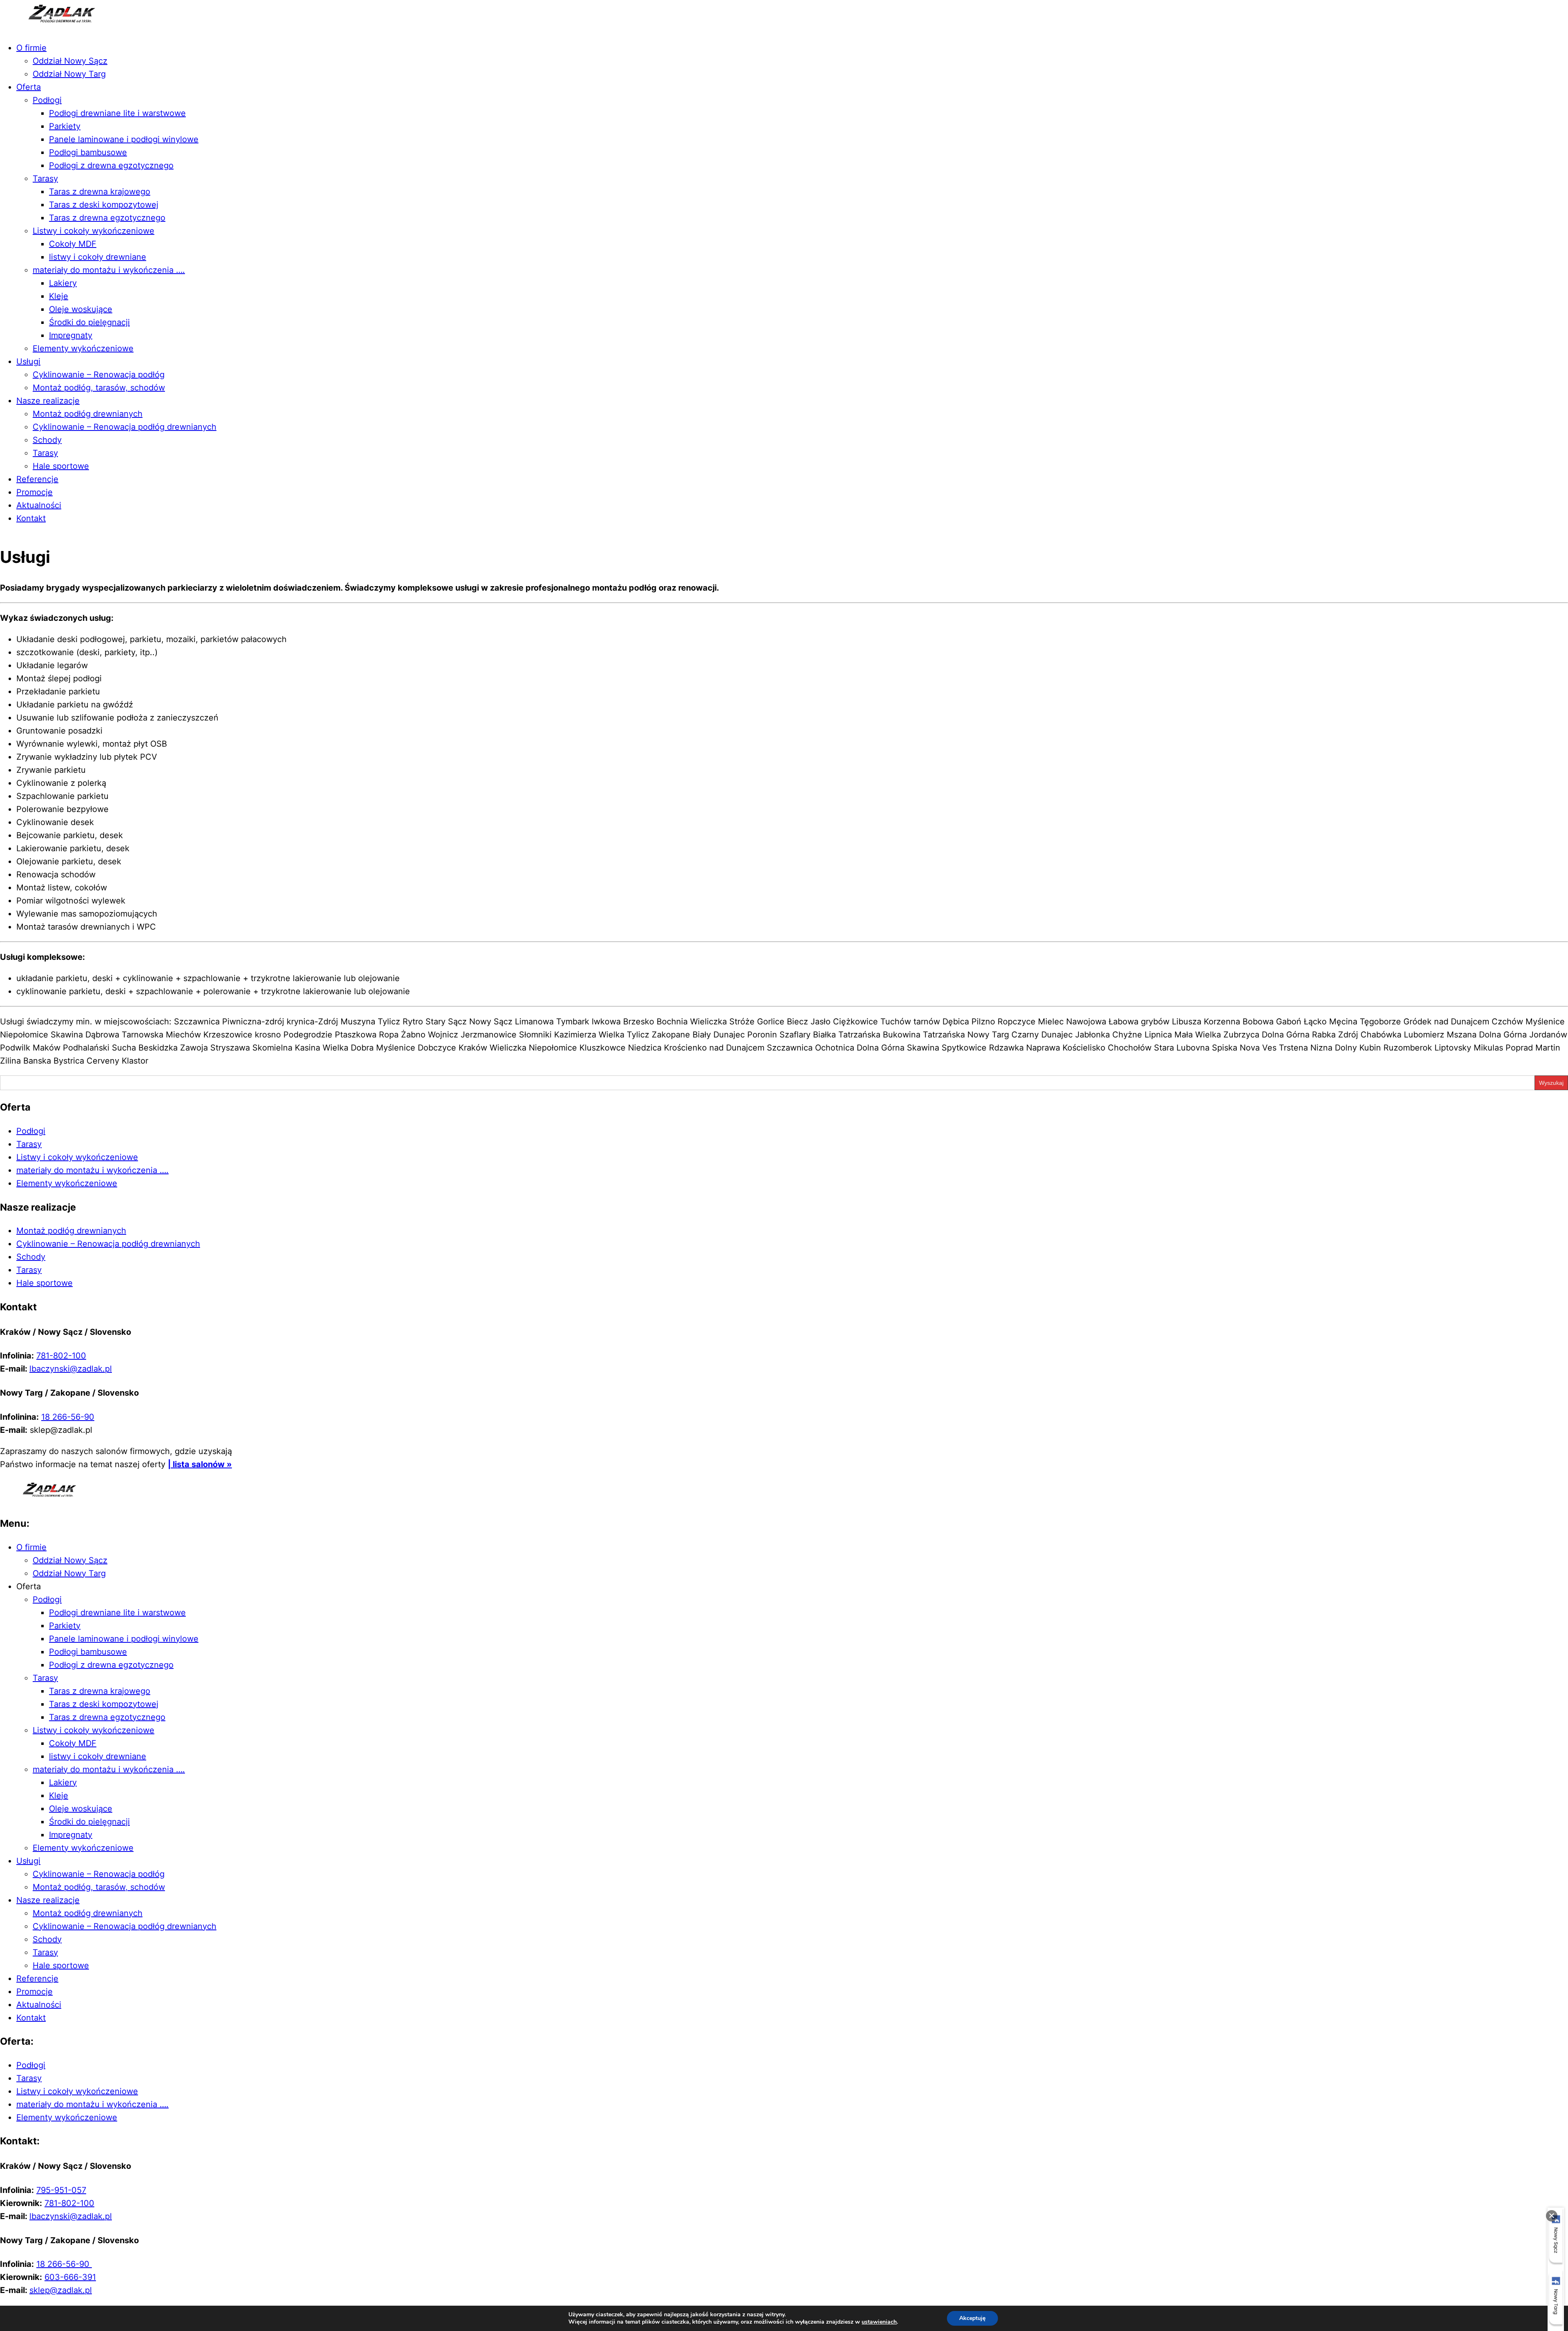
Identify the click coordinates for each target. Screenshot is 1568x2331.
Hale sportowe (61, 466)
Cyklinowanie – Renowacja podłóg (99, 375)
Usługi (28, 361)
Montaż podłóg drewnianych (88, 414)
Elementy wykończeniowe (83, 348)
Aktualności (39, 505)
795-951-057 (61, 2190)
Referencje (37, 479)
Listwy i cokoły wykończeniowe (94, 231)
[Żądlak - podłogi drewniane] (51, 27)
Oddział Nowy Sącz (70, 61)
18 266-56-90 (68, 1417)
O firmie (31, 48)
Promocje (35, 492)
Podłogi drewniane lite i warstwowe (117, 113)
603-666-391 (70, 2277)
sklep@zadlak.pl (61, 2290)
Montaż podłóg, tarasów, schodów (99, 388)
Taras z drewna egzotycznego (107, 218)
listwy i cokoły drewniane (98, 257)
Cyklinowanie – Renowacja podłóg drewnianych (125, 427)
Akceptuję (972, 2318)
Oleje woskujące (81, 309)
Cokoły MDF (73, 244)
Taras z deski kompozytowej (104, 205)
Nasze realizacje (48, 401)
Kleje (59, 296)
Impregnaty (71, 335)
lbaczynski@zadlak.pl (71, 1369)
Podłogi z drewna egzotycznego (111, 165)
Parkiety (65, 126)
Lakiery (63, 283)
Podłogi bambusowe (88, 152)
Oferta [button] (29, 1586)
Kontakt (31, 518)
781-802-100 (61, 1356)
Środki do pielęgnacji (89, 322)
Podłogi (47, 100)
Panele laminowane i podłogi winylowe (124, 139)
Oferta (29, 87)
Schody (47, 440)
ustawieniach (879, 2322)
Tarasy (45, 178)
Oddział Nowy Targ (69, 74)
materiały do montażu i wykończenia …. (109, 270)
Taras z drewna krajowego (100, 192)
